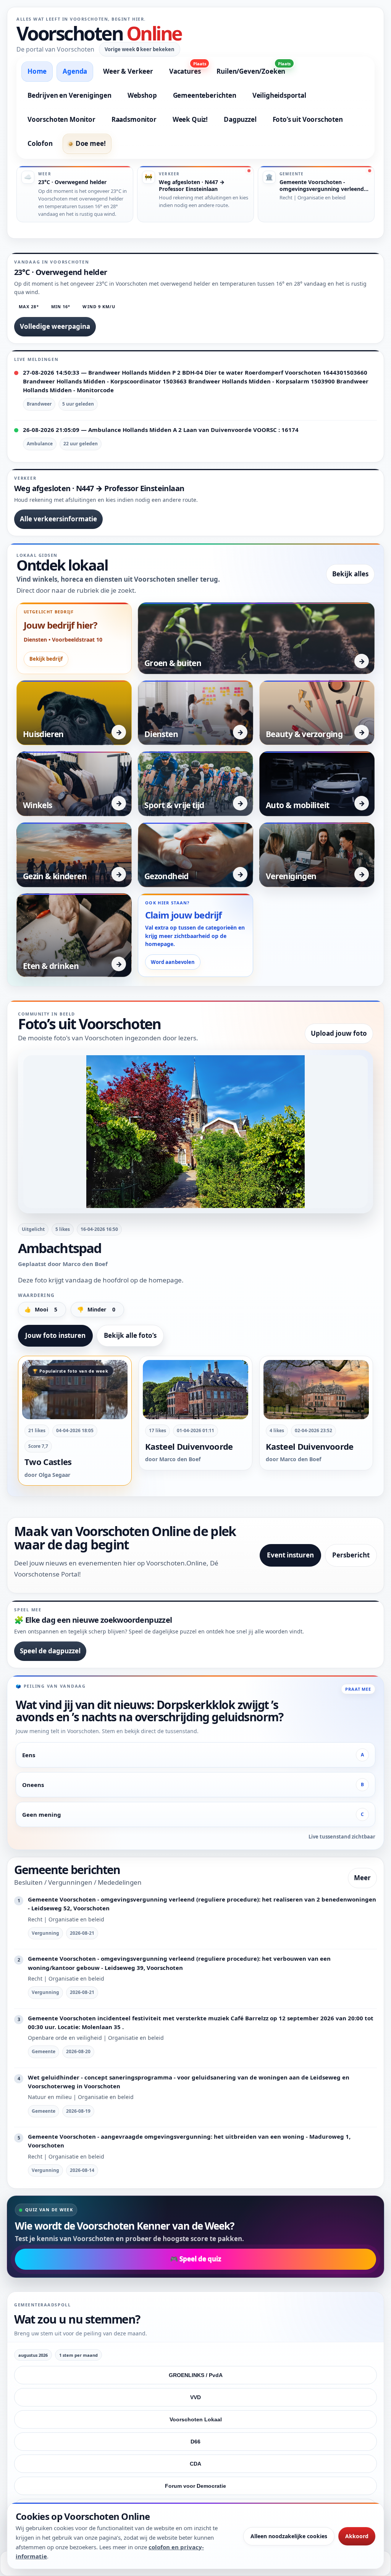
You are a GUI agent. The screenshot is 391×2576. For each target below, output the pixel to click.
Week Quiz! (190, 119)
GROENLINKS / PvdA (196, 2375)
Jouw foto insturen (55, 1335)
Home (37, 71)
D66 (195, 2442)
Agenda (75, 71)
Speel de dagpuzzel (50, 1651)
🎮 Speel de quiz (195, 2259)
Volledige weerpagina (55, 326)
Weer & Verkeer (128, 71)
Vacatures (187, 69)
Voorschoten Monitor (61, 119)
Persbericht (351, 1555)
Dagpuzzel (240, 119)
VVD (195, 2397)
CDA (195, 2464)
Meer (362, 1878)
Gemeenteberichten (205, 95)
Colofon (40, 143)
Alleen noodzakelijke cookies (289, 2536)
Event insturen (290, 1555)
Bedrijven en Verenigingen (69, 95)
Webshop (142, 95)
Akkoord (357, 2536)
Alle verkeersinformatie (58, 519)
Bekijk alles (350, 574)
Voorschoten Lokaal (196, 2419)
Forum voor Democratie (195, 2486)
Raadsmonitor (134, 119)
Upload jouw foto (339, 1033)
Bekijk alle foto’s (130, 1335)
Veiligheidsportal (279, 95)
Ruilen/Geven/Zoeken (254, 69)
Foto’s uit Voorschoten (308, 119)
